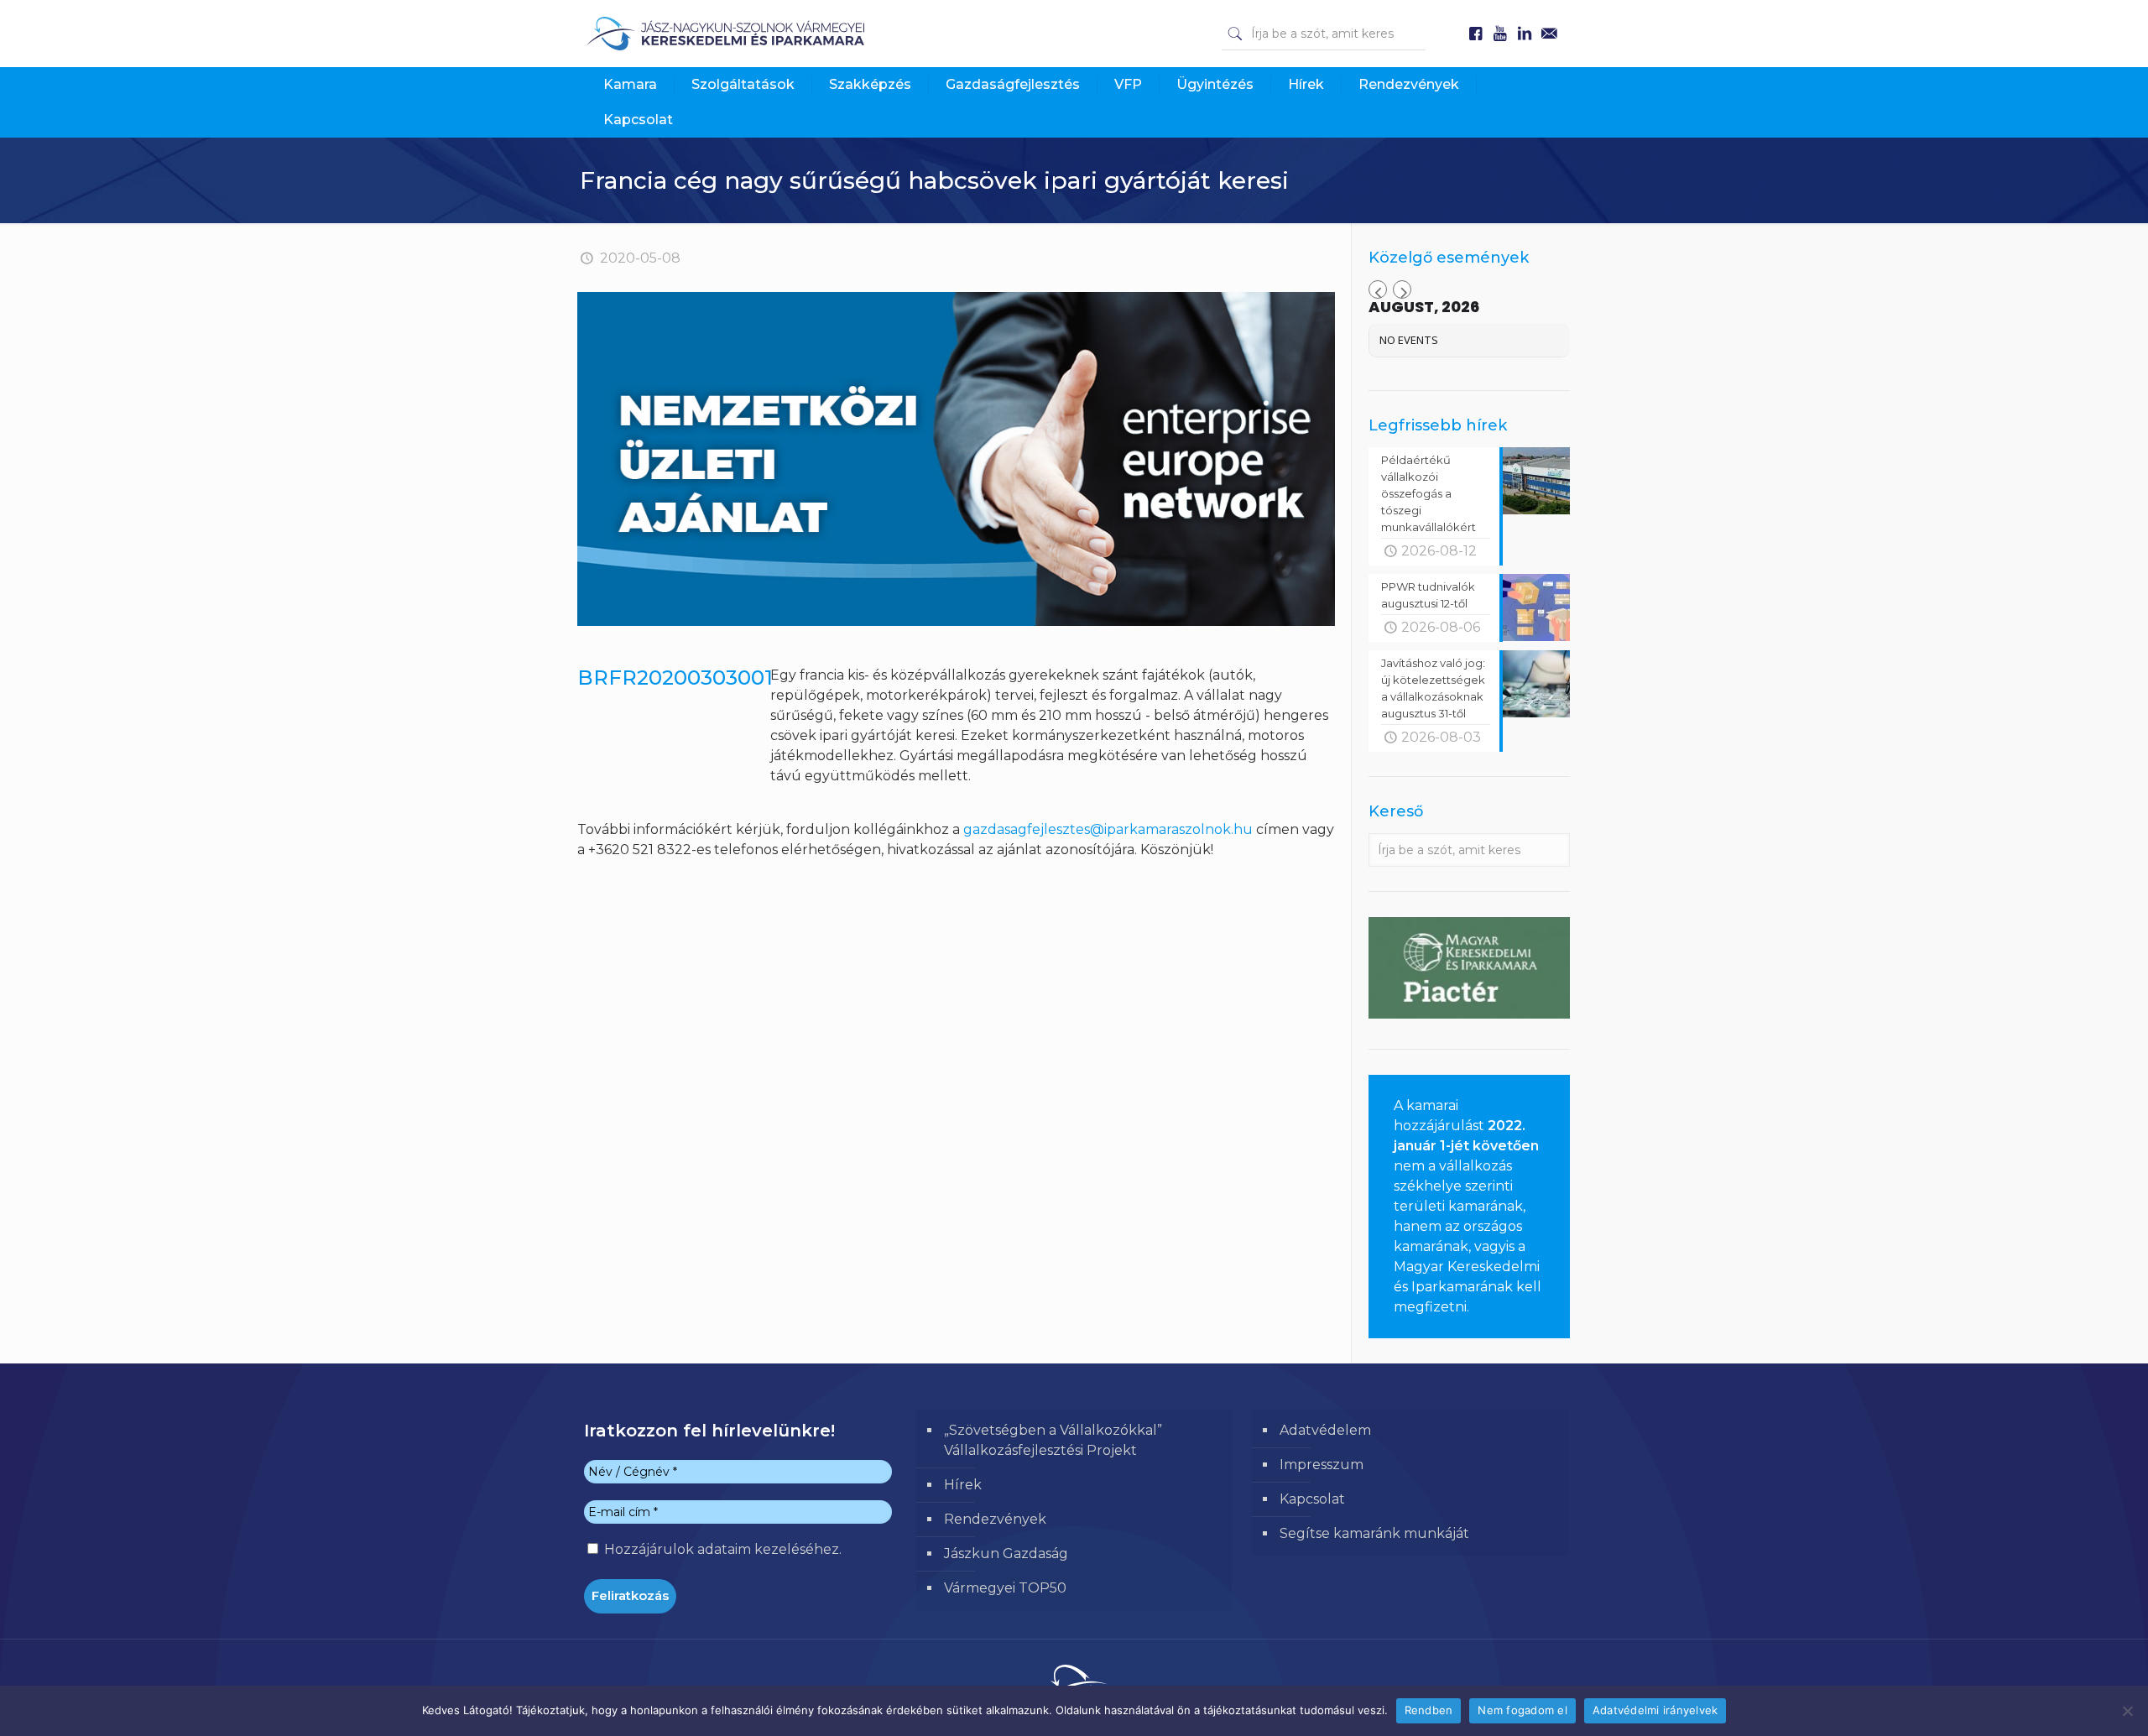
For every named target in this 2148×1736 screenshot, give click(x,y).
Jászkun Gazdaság (1006, 1554)
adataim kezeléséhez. (769, 1549)
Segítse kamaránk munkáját (1374, 1533)
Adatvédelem (1325, 1430)
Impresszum (1322, 1465)
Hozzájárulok (721, 1549)
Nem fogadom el (1522, 1710)
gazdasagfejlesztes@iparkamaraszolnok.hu (1108, 829)
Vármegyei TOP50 (1005, 1588)
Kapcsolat (1312, 1499)
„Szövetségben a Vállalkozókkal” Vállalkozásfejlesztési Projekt (1053, 1440)
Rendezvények (995, 1519)
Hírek (963, 1485)
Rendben (1429, 1710)
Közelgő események (1449, 258)
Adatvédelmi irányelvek (1655, 1710)
